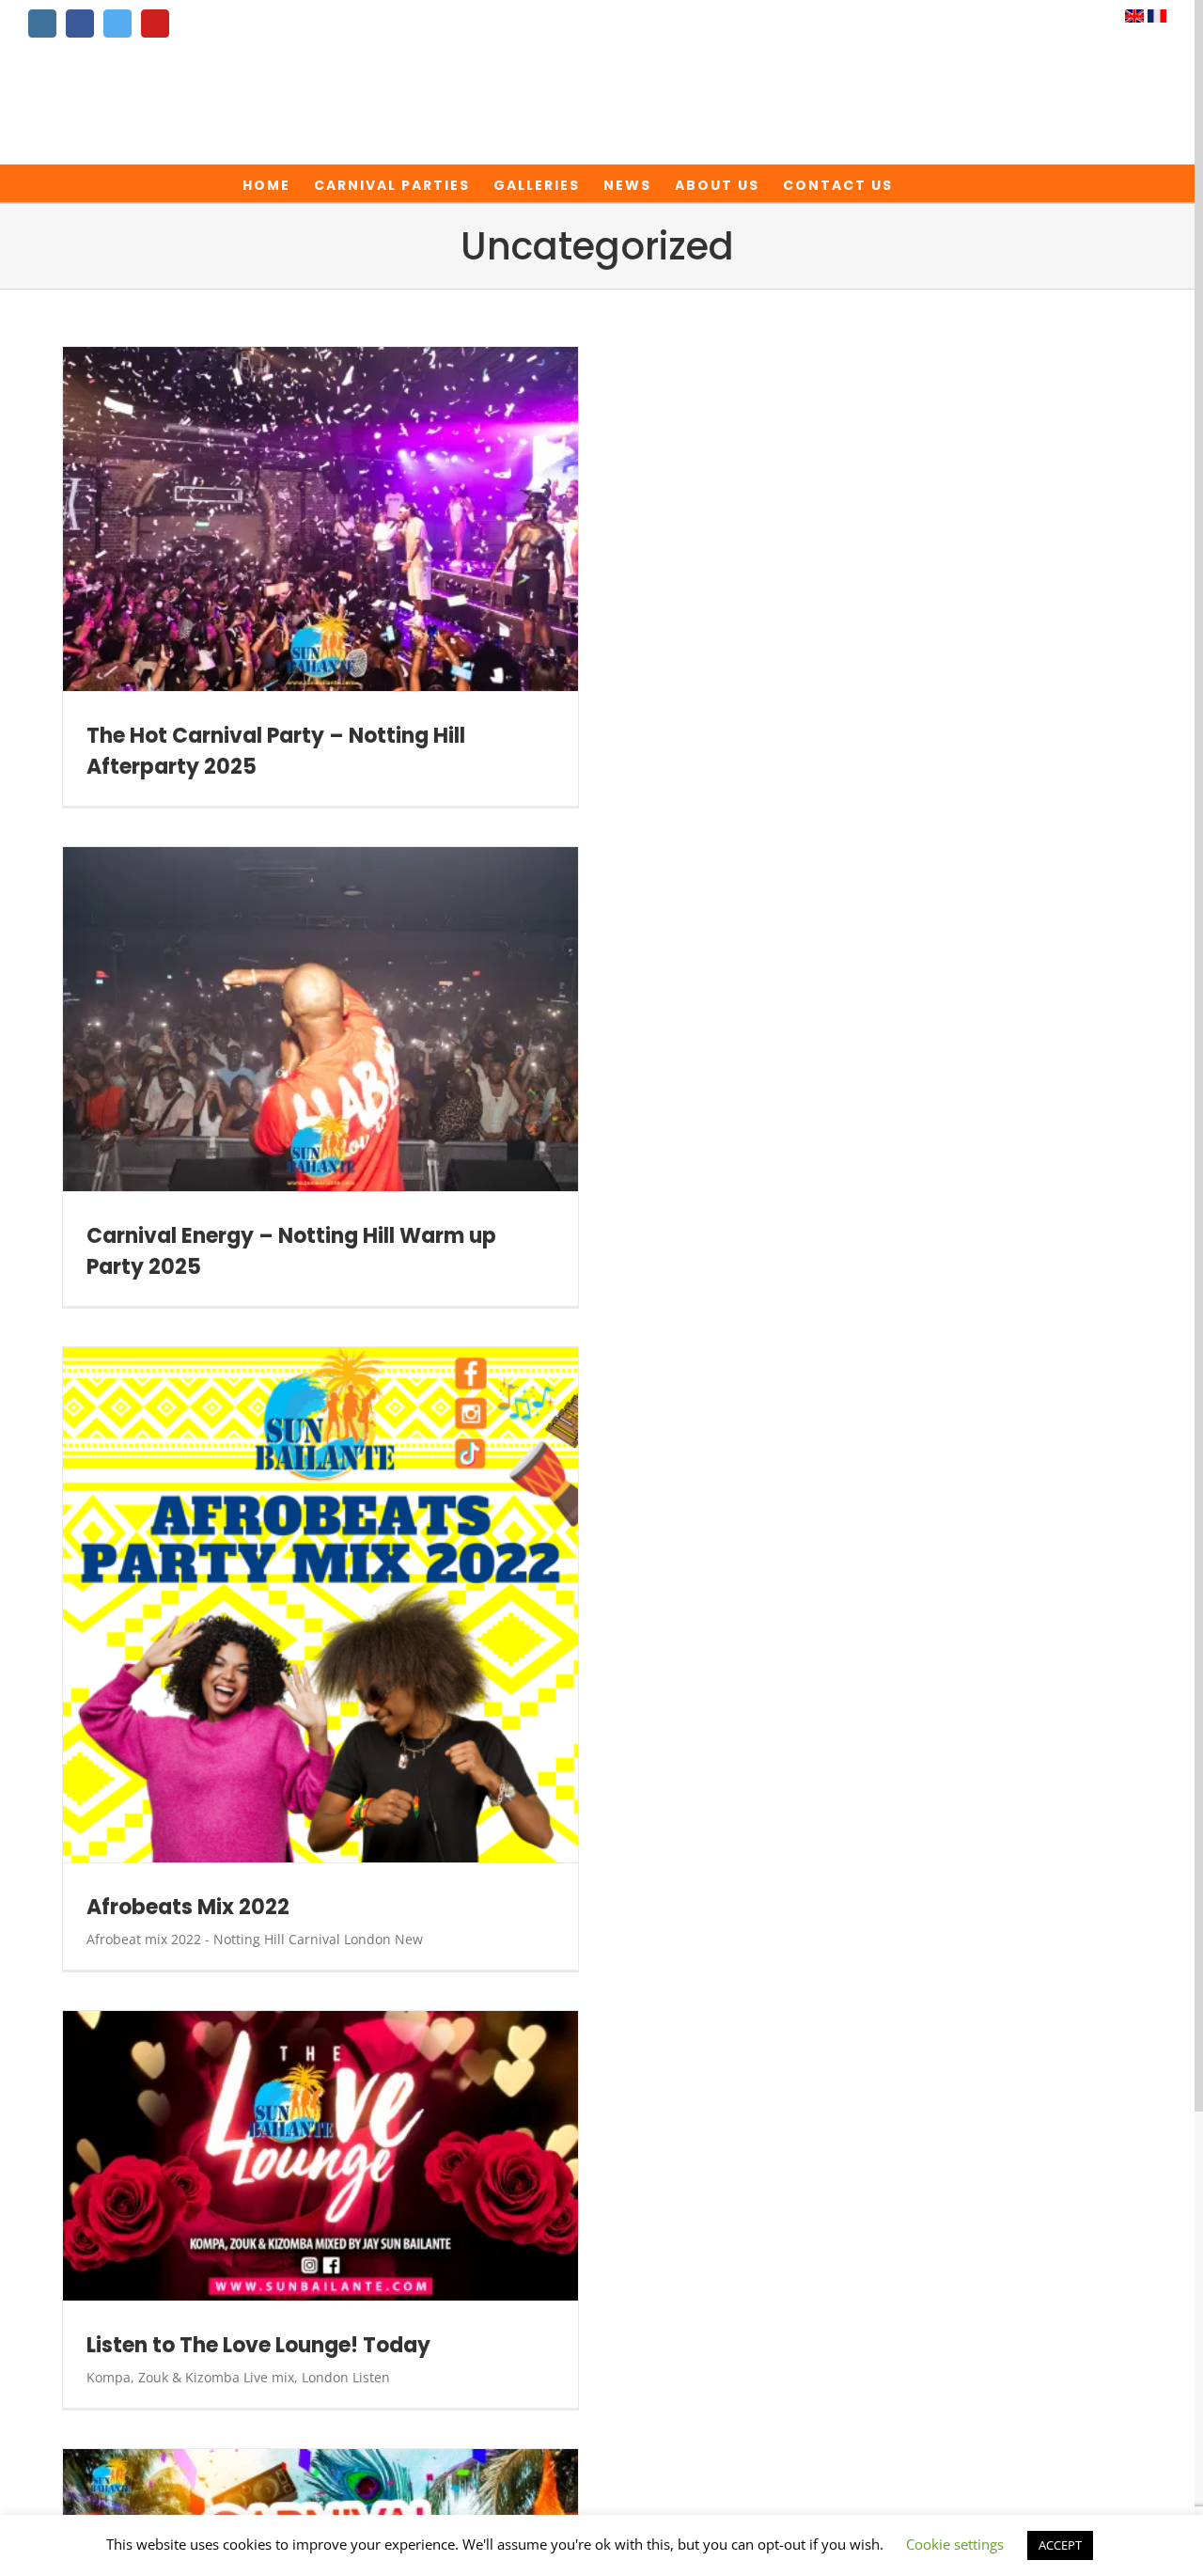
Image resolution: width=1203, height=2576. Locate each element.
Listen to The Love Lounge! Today (258, 2345)
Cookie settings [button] (955, 2544)
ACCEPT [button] (1060, 2545)
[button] (922, 183)
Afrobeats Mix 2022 (188, 1907)
